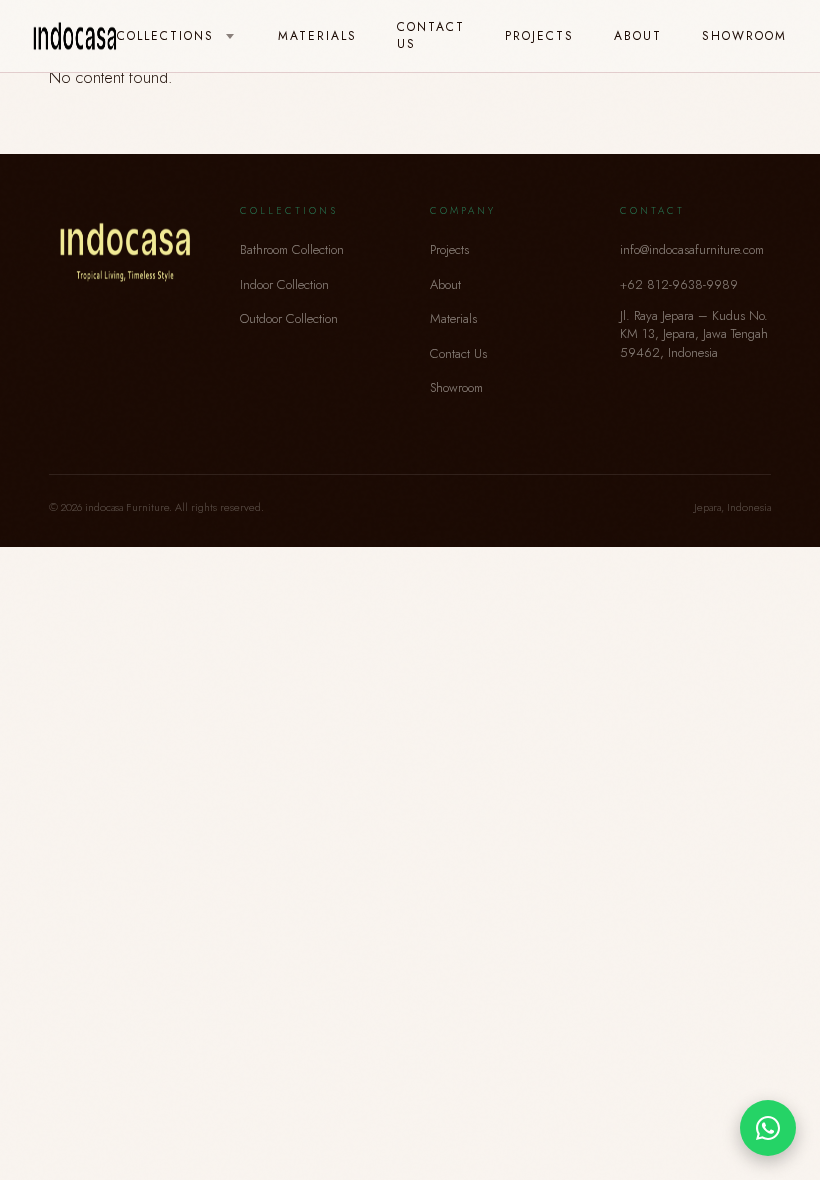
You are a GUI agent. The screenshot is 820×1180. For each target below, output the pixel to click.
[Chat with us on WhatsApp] (768, 1128)
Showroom (744, 36)
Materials (317, 36)
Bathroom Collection (292, 249)
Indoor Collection (284, 284)
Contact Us (431, 35)
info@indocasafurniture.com (692, 249)
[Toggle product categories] (230, 37)
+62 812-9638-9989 (679, 284)
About (638, 36)
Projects (539, 36)
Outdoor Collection (289, 318)
